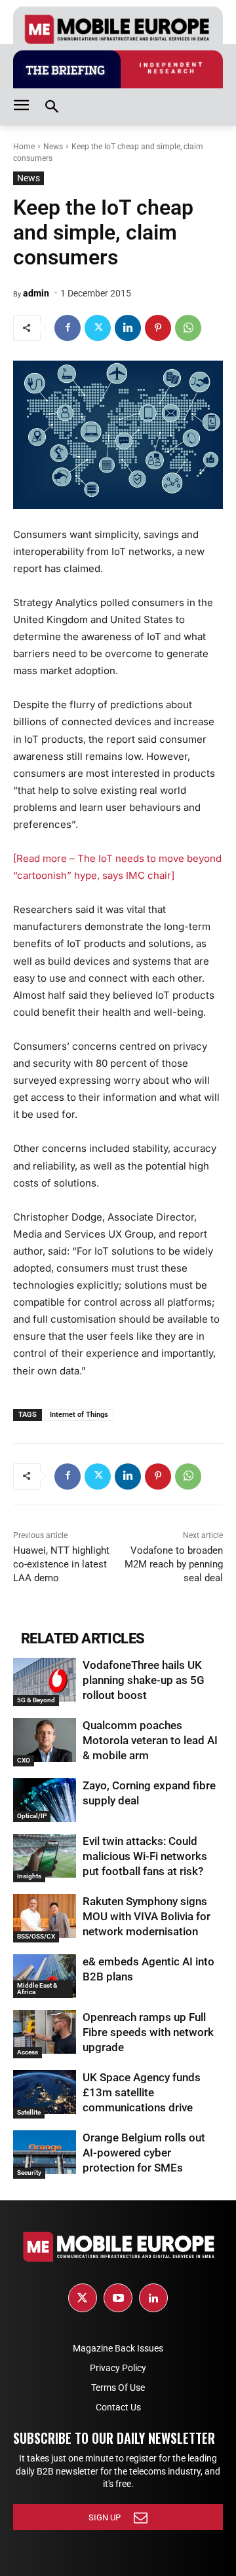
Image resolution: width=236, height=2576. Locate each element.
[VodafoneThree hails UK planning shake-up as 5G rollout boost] (45, 1680)
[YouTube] (118, 2298)
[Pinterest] (158, 328)
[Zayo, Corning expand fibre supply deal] (45, 1800)
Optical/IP (32, 1816)
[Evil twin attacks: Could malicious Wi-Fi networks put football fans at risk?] (45, 1856)
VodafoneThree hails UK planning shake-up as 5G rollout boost (144, 1680)
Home (24, 147)
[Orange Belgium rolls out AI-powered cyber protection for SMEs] (45, 2152)
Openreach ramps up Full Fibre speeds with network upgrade (148, 2032)
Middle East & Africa (37, 1989)
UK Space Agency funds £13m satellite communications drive (142, 2092)
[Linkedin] (128, 328)
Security (29, 2173)
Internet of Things (79, 1415)
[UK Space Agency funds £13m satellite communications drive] (45, 2092)
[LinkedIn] (153, 2298)
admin (36, 293)
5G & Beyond (36, 1700)
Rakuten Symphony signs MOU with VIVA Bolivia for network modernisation (147, 1916)
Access (28, 2052)
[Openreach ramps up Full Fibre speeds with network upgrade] (45, 2032)
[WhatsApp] (188, 328)
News (53, 147)
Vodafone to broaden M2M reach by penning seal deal (174, 1564)
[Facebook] (68, 328)
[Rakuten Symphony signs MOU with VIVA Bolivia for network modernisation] (45, 1916)
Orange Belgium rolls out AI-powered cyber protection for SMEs (144, 2153)
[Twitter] (98, 328)
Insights (29, 1876)
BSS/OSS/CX (36, 1936)
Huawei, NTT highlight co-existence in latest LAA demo (61, 1564)
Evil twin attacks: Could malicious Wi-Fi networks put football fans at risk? (145, 1856)
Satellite (29, 2112)
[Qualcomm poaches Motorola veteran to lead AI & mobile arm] (45, 1740)
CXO (24, 1760)
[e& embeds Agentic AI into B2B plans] (45, 1976)
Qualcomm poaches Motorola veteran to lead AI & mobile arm (150, 1740)
